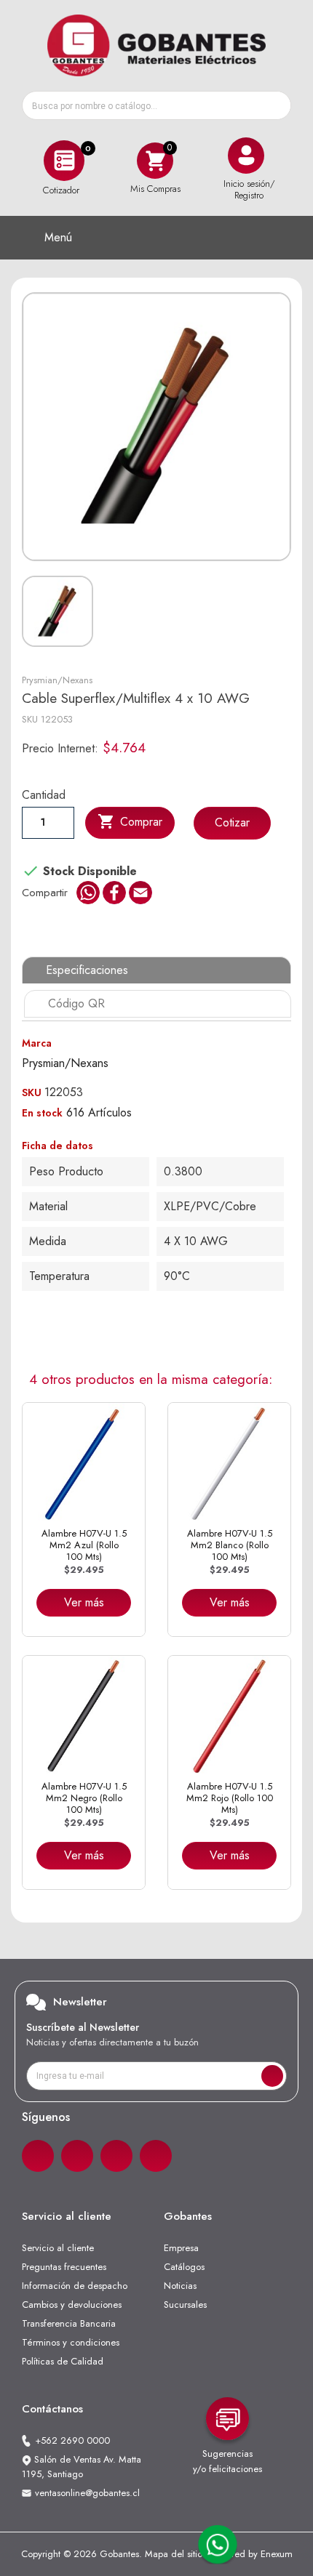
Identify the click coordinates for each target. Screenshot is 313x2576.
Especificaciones (87, 970)
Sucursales (185, 2305)
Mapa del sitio (174, 2554)
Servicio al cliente (58, 2248)
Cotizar (232, 822)
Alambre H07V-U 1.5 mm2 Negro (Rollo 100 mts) (84, 1798)
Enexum (277, 2554)
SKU (30, 719)
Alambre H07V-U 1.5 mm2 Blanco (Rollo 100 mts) (230, 1545)
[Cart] (155, 160)
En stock (42, 1113)
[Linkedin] (116, 2156)
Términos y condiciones (71, 2342)
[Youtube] (156, 2156)
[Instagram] (77, 2156)
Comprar (130, 821)
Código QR (76, 1003)
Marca (37, 1043)
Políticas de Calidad (63, 2361)
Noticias (180, 2286)
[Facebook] (38, 2156)
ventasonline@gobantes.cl (87, 2493)
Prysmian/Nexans (57, 680)
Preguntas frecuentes (64, 2267)
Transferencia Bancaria (69, 2323)
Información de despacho (75, 2286)
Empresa (181, 2248)
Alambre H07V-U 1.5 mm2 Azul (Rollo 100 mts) (84, 1545)
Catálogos (184, 2267)
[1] (272, 2076)
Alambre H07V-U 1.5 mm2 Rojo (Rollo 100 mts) (230, 1798)
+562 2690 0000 (72, 2440)
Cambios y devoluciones (72, 2305)
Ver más (84, 1602)
